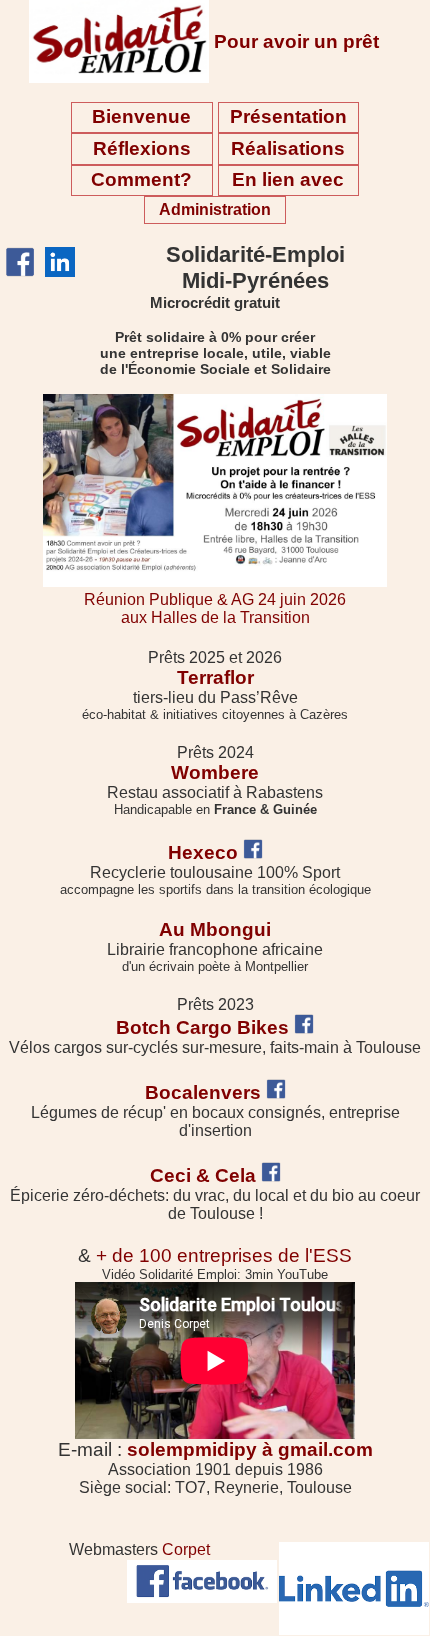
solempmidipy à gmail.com (250, 1449)
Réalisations (288, 148)
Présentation (288, 116)
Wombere (215, 772)
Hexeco (203, 852)
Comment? (141, 179)
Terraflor (215, 677)
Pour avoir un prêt (296, 41)
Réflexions (142, 148)
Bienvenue (141, 116)
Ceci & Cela (203, 1175)
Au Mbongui (215, 929)
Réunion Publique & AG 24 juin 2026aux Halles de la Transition (215, 608)
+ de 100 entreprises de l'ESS (224, 1255)
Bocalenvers (203, 1092)
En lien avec (288, 179)
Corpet (186, 1549)
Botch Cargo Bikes (202, 1027)
